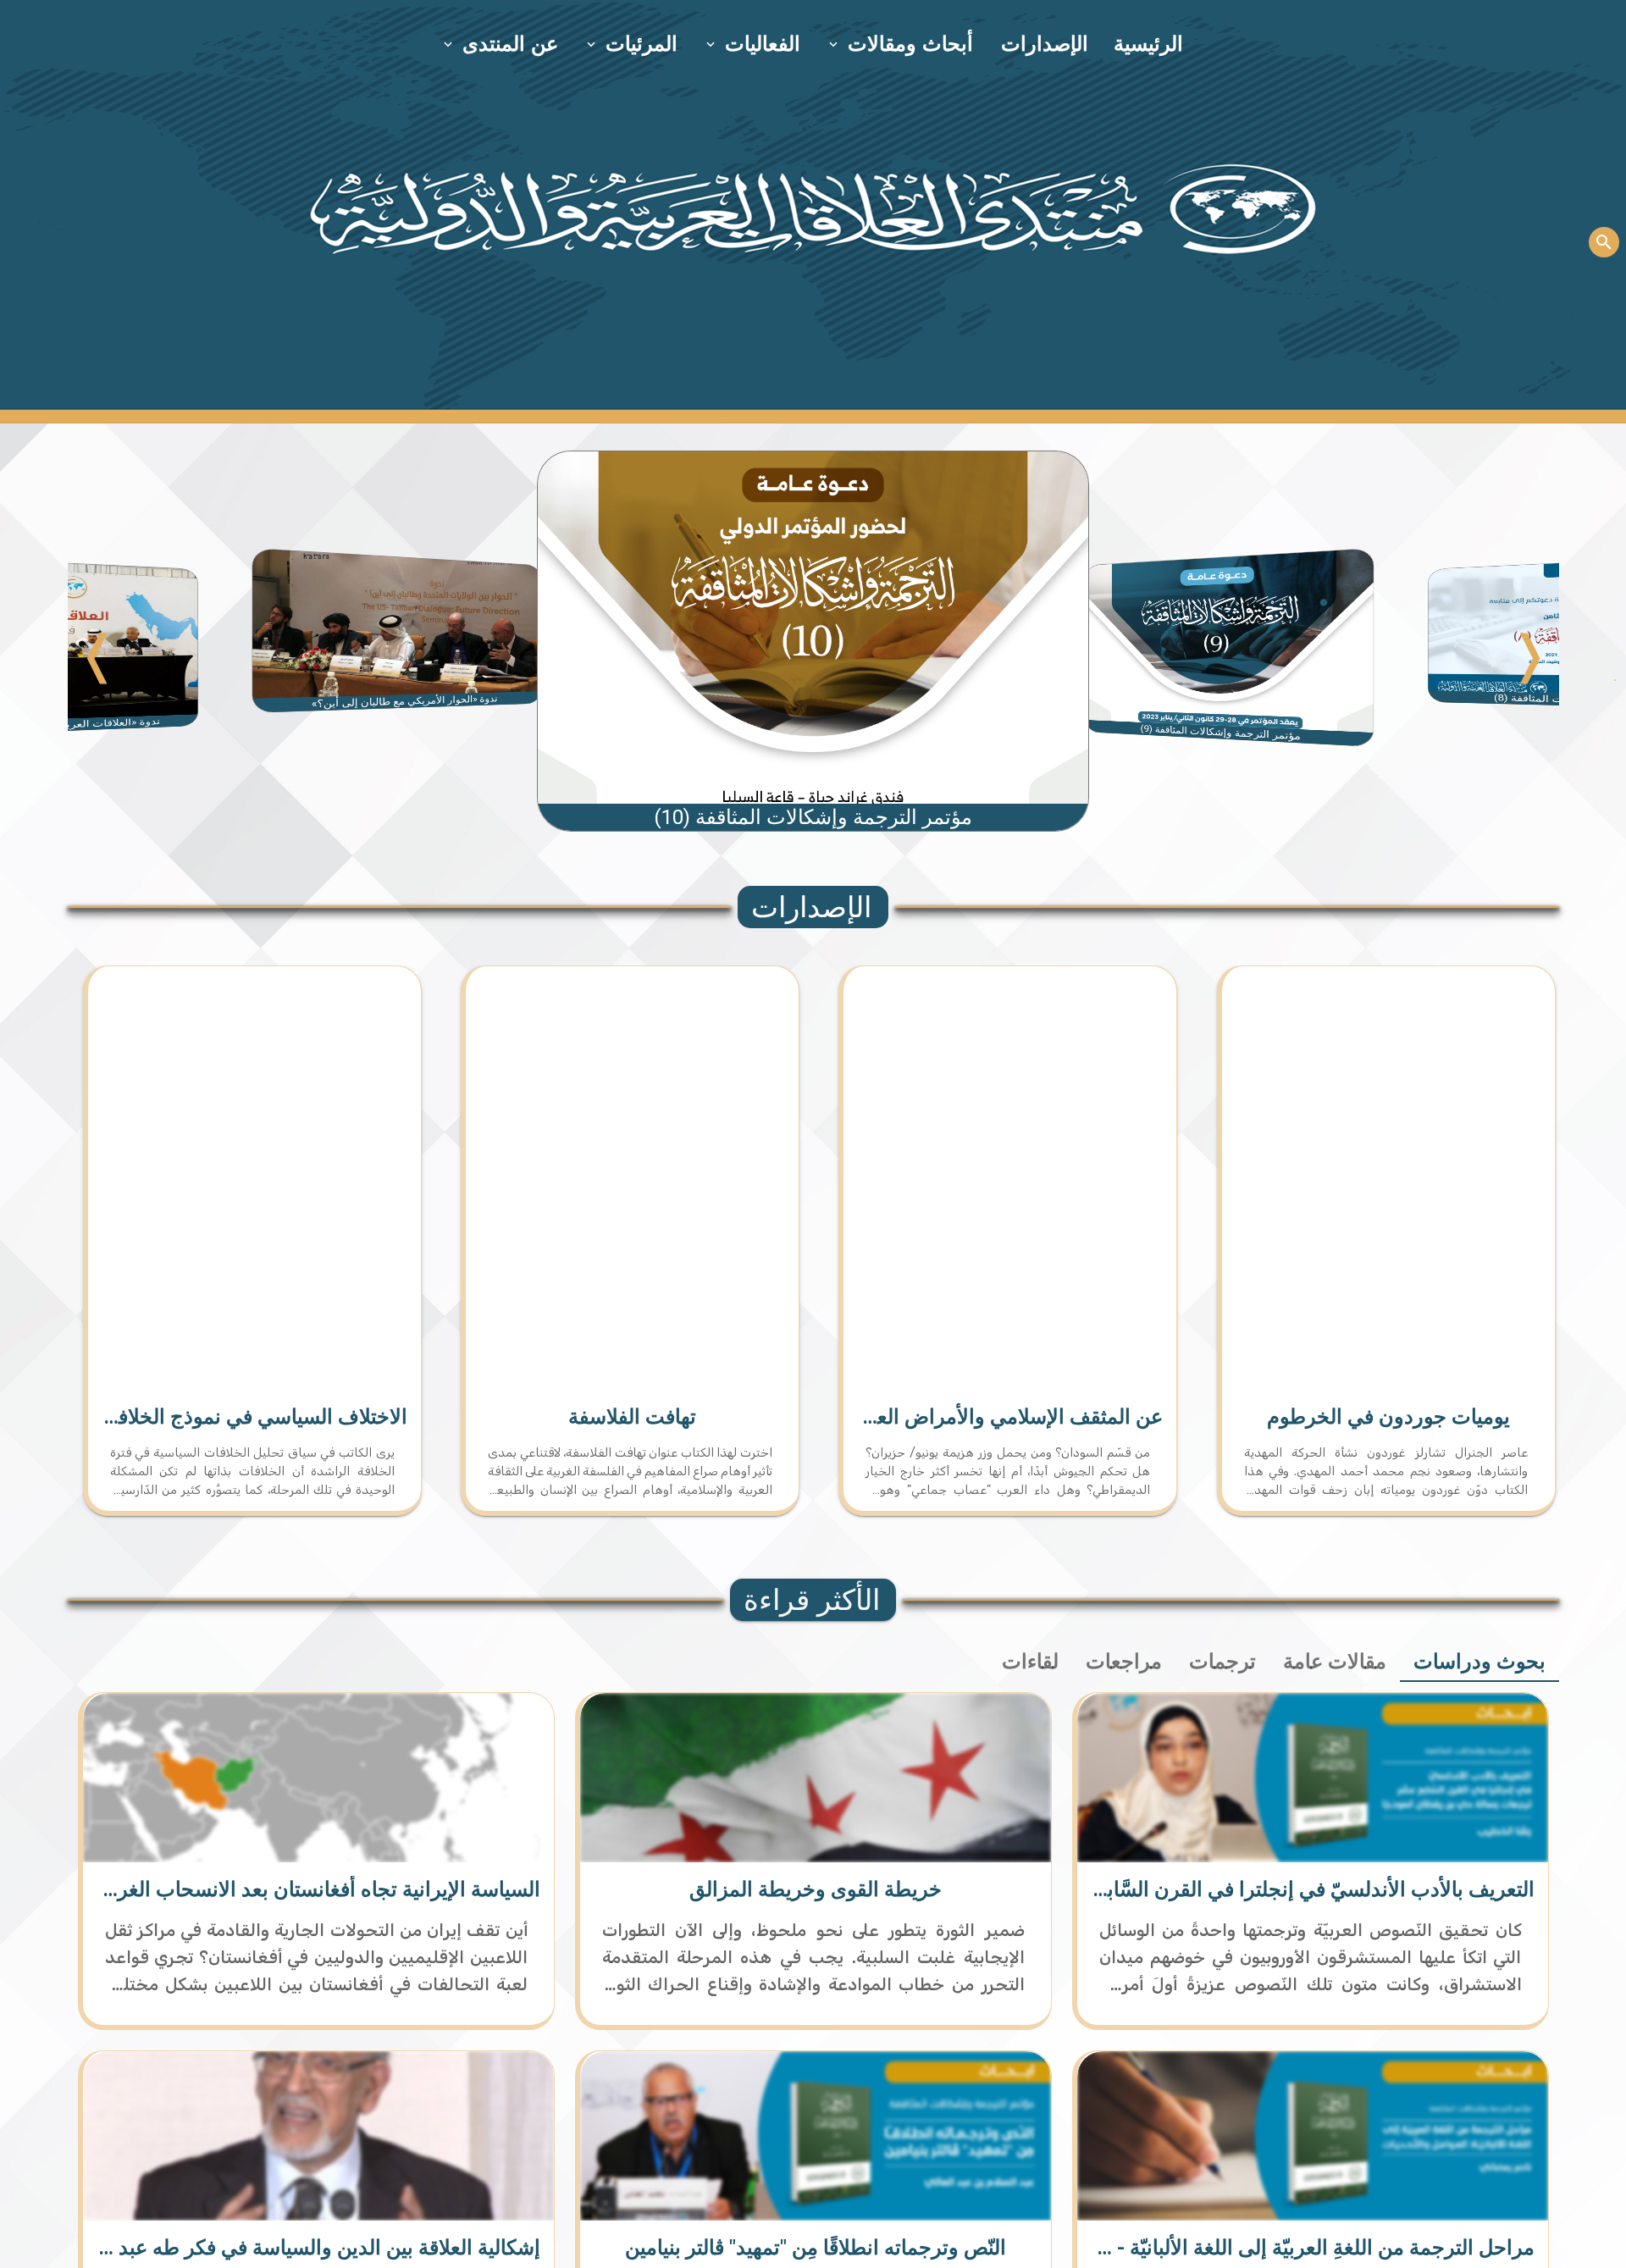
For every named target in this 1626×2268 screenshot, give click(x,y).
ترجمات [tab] (1222, 1662)
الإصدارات (1045, 44)
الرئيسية (1148, 44)
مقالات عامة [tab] (1335, 1662)
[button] (902, 44)
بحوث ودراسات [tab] (1479, 1662)
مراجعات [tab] (1124, 1662)
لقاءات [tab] (1030, 1662)
